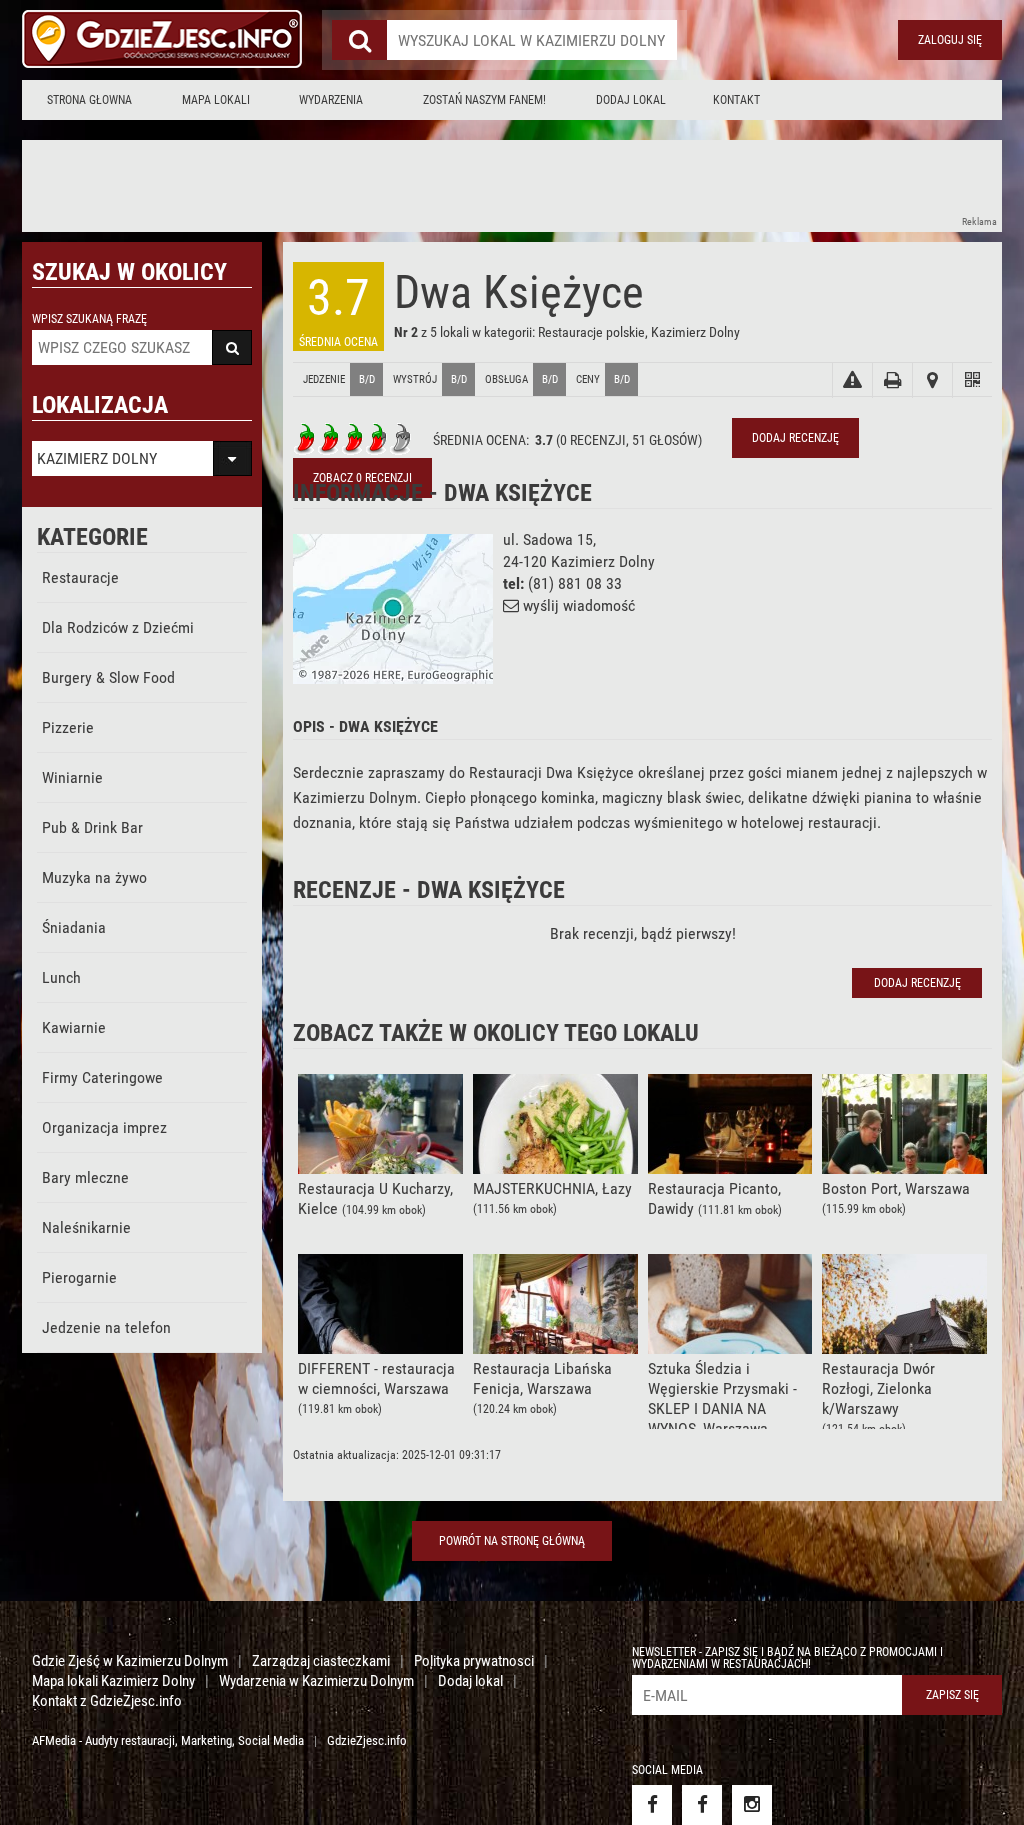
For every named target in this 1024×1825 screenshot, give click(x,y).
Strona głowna (89, 100)
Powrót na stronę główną (512, 1541)
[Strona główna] (162, 40)
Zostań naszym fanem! (484, 100)
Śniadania (74, 927)
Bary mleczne (85, 1177)
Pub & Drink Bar (92, 827)
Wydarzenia (331, 100)
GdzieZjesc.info (367, 1740)
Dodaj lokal (631, 100)
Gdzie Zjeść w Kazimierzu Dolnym (130, 1661)
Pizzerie (68, 727)
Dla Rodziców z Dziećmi (118, 627)
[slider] (353, 439)
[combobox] (532, 40)
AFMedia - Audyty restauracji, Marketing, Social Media (168, 1740)
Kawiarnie (74, 1027)
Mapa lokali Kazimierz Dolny (113, 1681)
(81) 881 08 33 (575, 583)
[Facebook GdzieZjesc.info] (652, 1805)
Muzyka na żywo (94, 877)
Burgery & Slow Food (108, 677)
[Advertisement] (386, 185)
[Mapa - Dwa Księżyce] (932, 380)
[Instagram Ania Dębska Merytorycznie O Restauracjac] (752, 1805)
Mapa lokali (216, 100)
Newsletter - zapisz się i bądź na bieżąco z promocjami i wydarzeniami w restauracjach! (787, 1658)
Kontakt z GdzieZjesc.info (107, 1701)
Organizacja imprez (104, 1127)
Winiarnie (72, 777)
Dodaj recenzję (795, 438)
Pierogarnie (79, 1277)
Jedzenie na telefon (106, 1327)
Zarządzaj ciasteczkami (321, 1661)
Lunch (61, 977)
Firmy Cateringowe (102, 1077)
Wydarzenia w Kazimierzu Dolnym (316, 1681)
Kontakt (736, 100)
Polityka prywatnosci (474, 1661)
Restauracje (80, 577)
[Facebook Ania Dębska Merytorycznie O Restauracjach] (702, 1805)
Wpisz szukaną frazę (89, 319)
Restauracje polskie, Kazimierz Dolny (639, 332)
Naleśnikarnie (86, 1227)
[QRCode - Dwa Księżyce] (972, 380)
